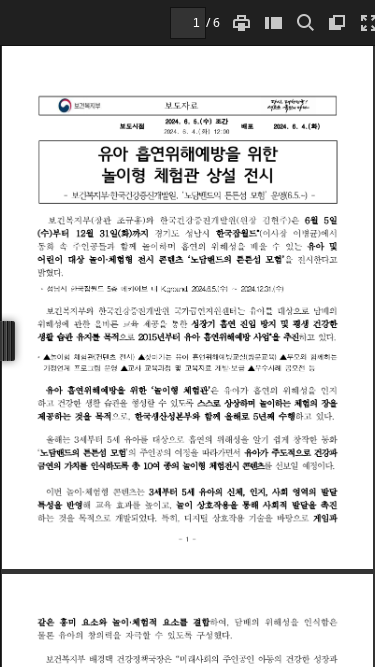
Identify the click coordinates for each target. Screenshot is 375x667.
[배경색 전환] (337, 22)
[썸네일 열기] (273, 22)
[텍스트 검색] (305, 22)
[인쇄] (241, 22)
